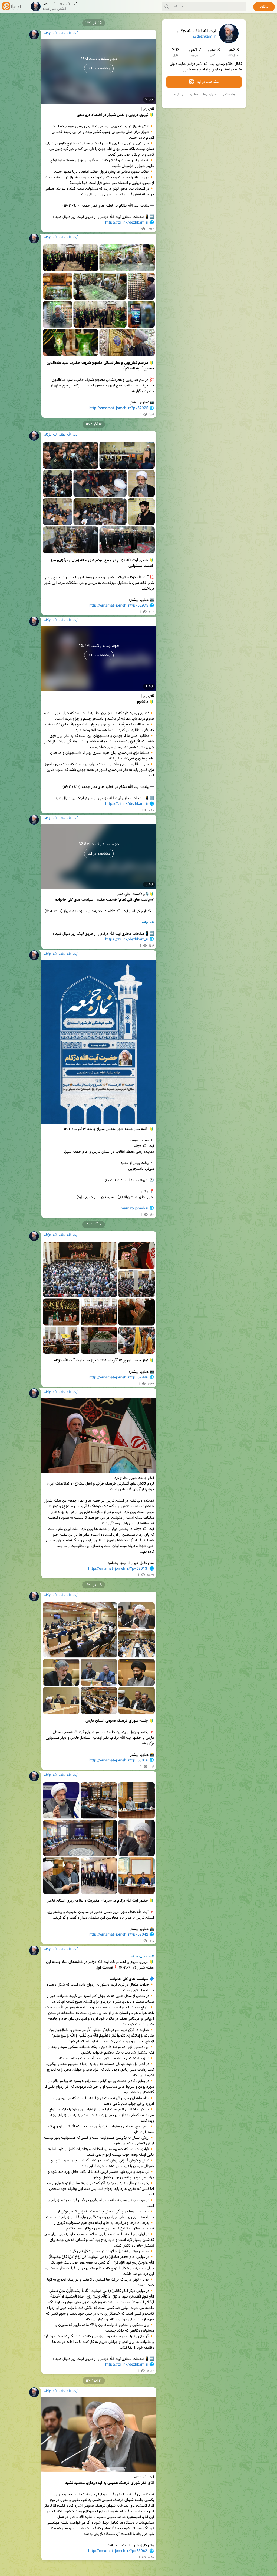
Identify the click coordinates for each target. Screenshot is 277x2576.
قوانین (194, 95)
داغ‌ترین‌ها (210, 95)
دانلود (264, 7)
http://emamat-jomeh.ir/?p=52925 (119, 408)
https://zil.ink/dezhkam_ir (127, 223)
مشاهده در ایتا (207, 82)
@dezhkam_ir (205, 37)
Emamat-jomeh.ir (133, 1209)
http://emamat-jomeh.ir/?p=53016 (119, 1761)
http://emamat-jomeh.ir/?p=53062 (118, 2551)
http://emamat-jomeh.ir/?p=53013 (118, 1569)
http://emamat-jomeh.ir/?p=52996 (119, 1378)
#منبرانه (148, 923)
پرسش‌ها (178, 95)
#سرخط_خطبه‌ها (141, 1956)
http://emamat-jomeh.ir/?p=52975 (119, 606)
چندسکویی (228, 95)
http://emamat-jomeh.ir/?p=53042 (119, 1935)
